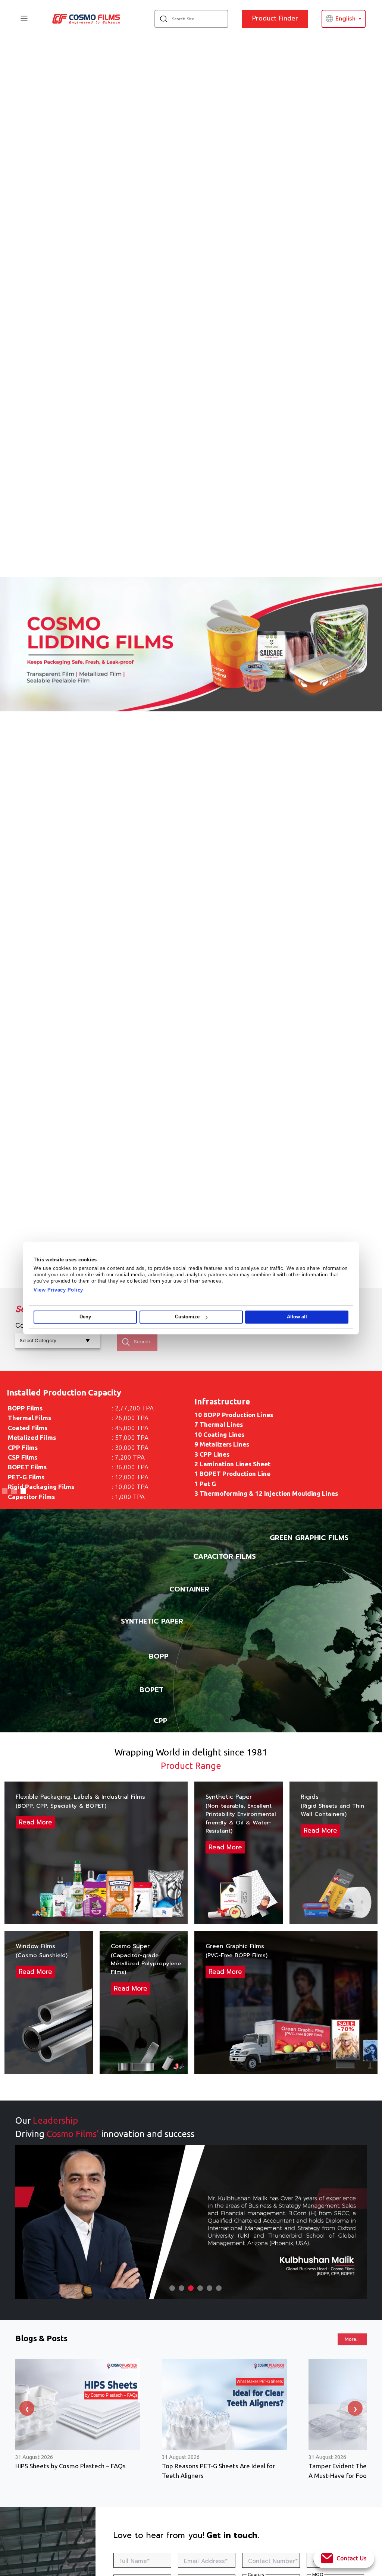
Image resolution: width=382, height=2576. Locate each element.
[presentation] (27, 2408)
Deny (85, 1317)
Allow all (297, 1317)
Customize (187, 1317)
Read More (35, 1822)
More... (352, 2339)
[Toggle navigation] (24, 18)
